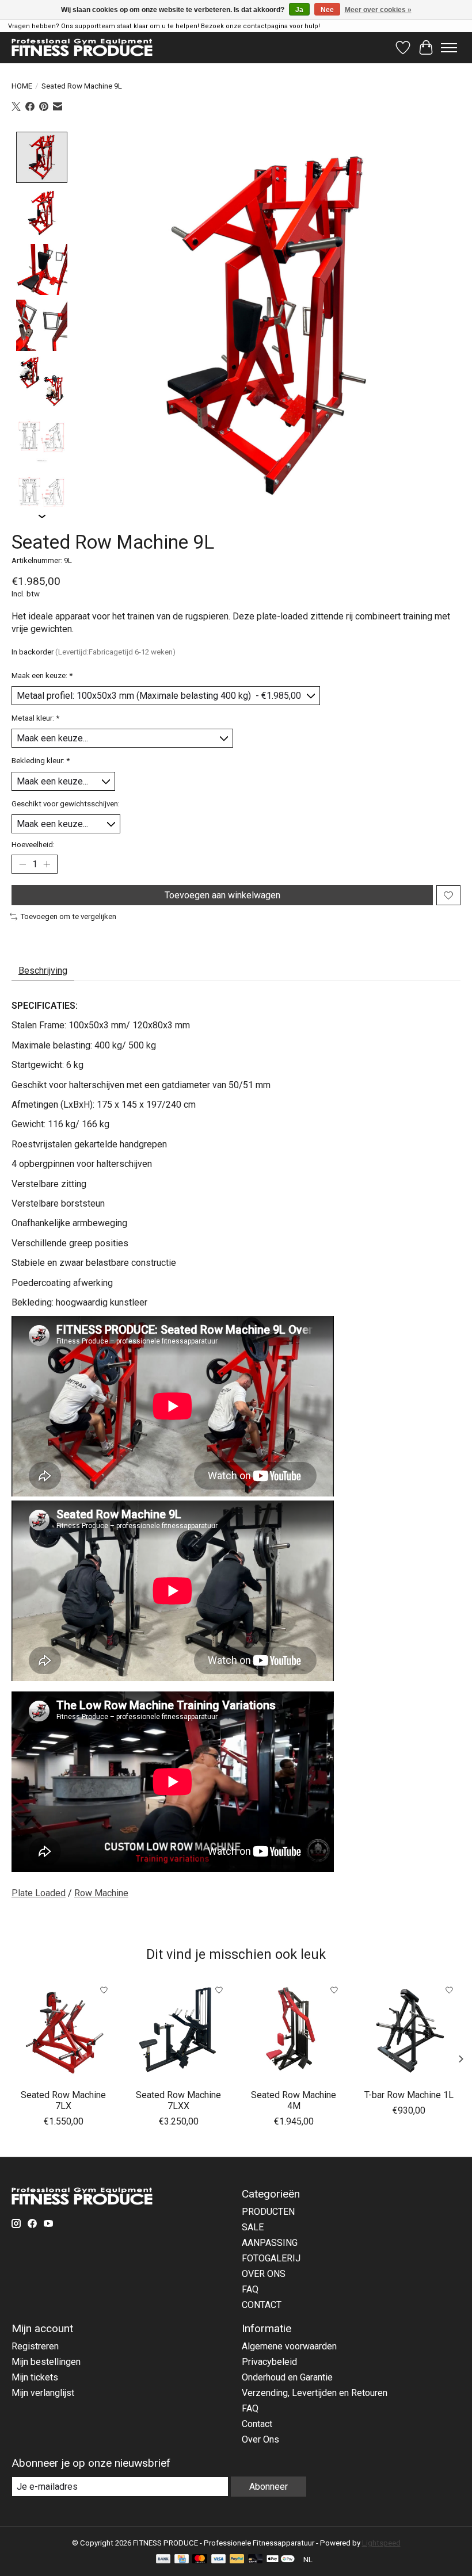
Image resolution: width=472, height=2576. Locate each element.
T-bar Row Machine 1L (409, 2095)
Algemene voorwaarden (289, 2346)
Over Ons (260, 2439)
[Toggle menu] (449, 48)
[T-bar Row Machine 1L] (409, 2031)
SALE (253, 2227)
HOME (22, 86)
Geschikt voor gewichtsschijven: (66, 804)
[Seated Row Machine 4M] (294, 2031)
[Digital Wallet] (281, 2560)
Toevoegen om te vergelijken (68, 916)
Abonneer (269, 2487)
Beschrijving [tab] (43, 971)
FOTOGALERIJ (271, 2258)
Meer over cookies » (378, 10)
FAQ (250, 2289)
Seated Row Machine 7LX (63, 2100)
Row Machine (101, 1893)
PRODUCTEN (268, 2212)
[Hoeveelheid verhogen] (47, 864)
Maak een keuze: (42, 675)
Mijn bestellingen (46, 2362)
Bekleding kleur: (41, 761)
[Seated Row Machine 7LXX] (178, 2031)
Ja (299, 10)
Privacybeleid (269, 2362)
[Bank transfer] (163, 2560)
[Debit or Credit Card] (256, 2560)
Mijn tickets (35, 2377)
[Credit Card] (182, 2560)
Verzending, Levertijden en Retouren (315, 2393)
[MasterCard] (200, 2560)
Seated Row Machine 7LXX (178, 2100)
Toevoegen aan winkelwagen (222, 895)
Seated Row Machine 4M (294, 2100)
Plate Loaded (39, 1893)
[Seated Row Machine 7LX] (63, 2031)
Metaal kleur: (35, 718)
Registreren (35, 2346)
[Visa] (219, 2560)
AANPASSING (270, 2243)
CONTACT (262, 2305)
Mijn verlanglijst (43, 2393)
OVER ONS (264, 2274)
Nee (327, 10)
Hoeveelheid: (33, 845)
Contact (257, 2424)
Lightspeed (381, 2543)
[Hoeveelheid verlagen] (22, 864)
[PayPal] (237, 2560)
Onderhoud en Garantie (287, 2377)
